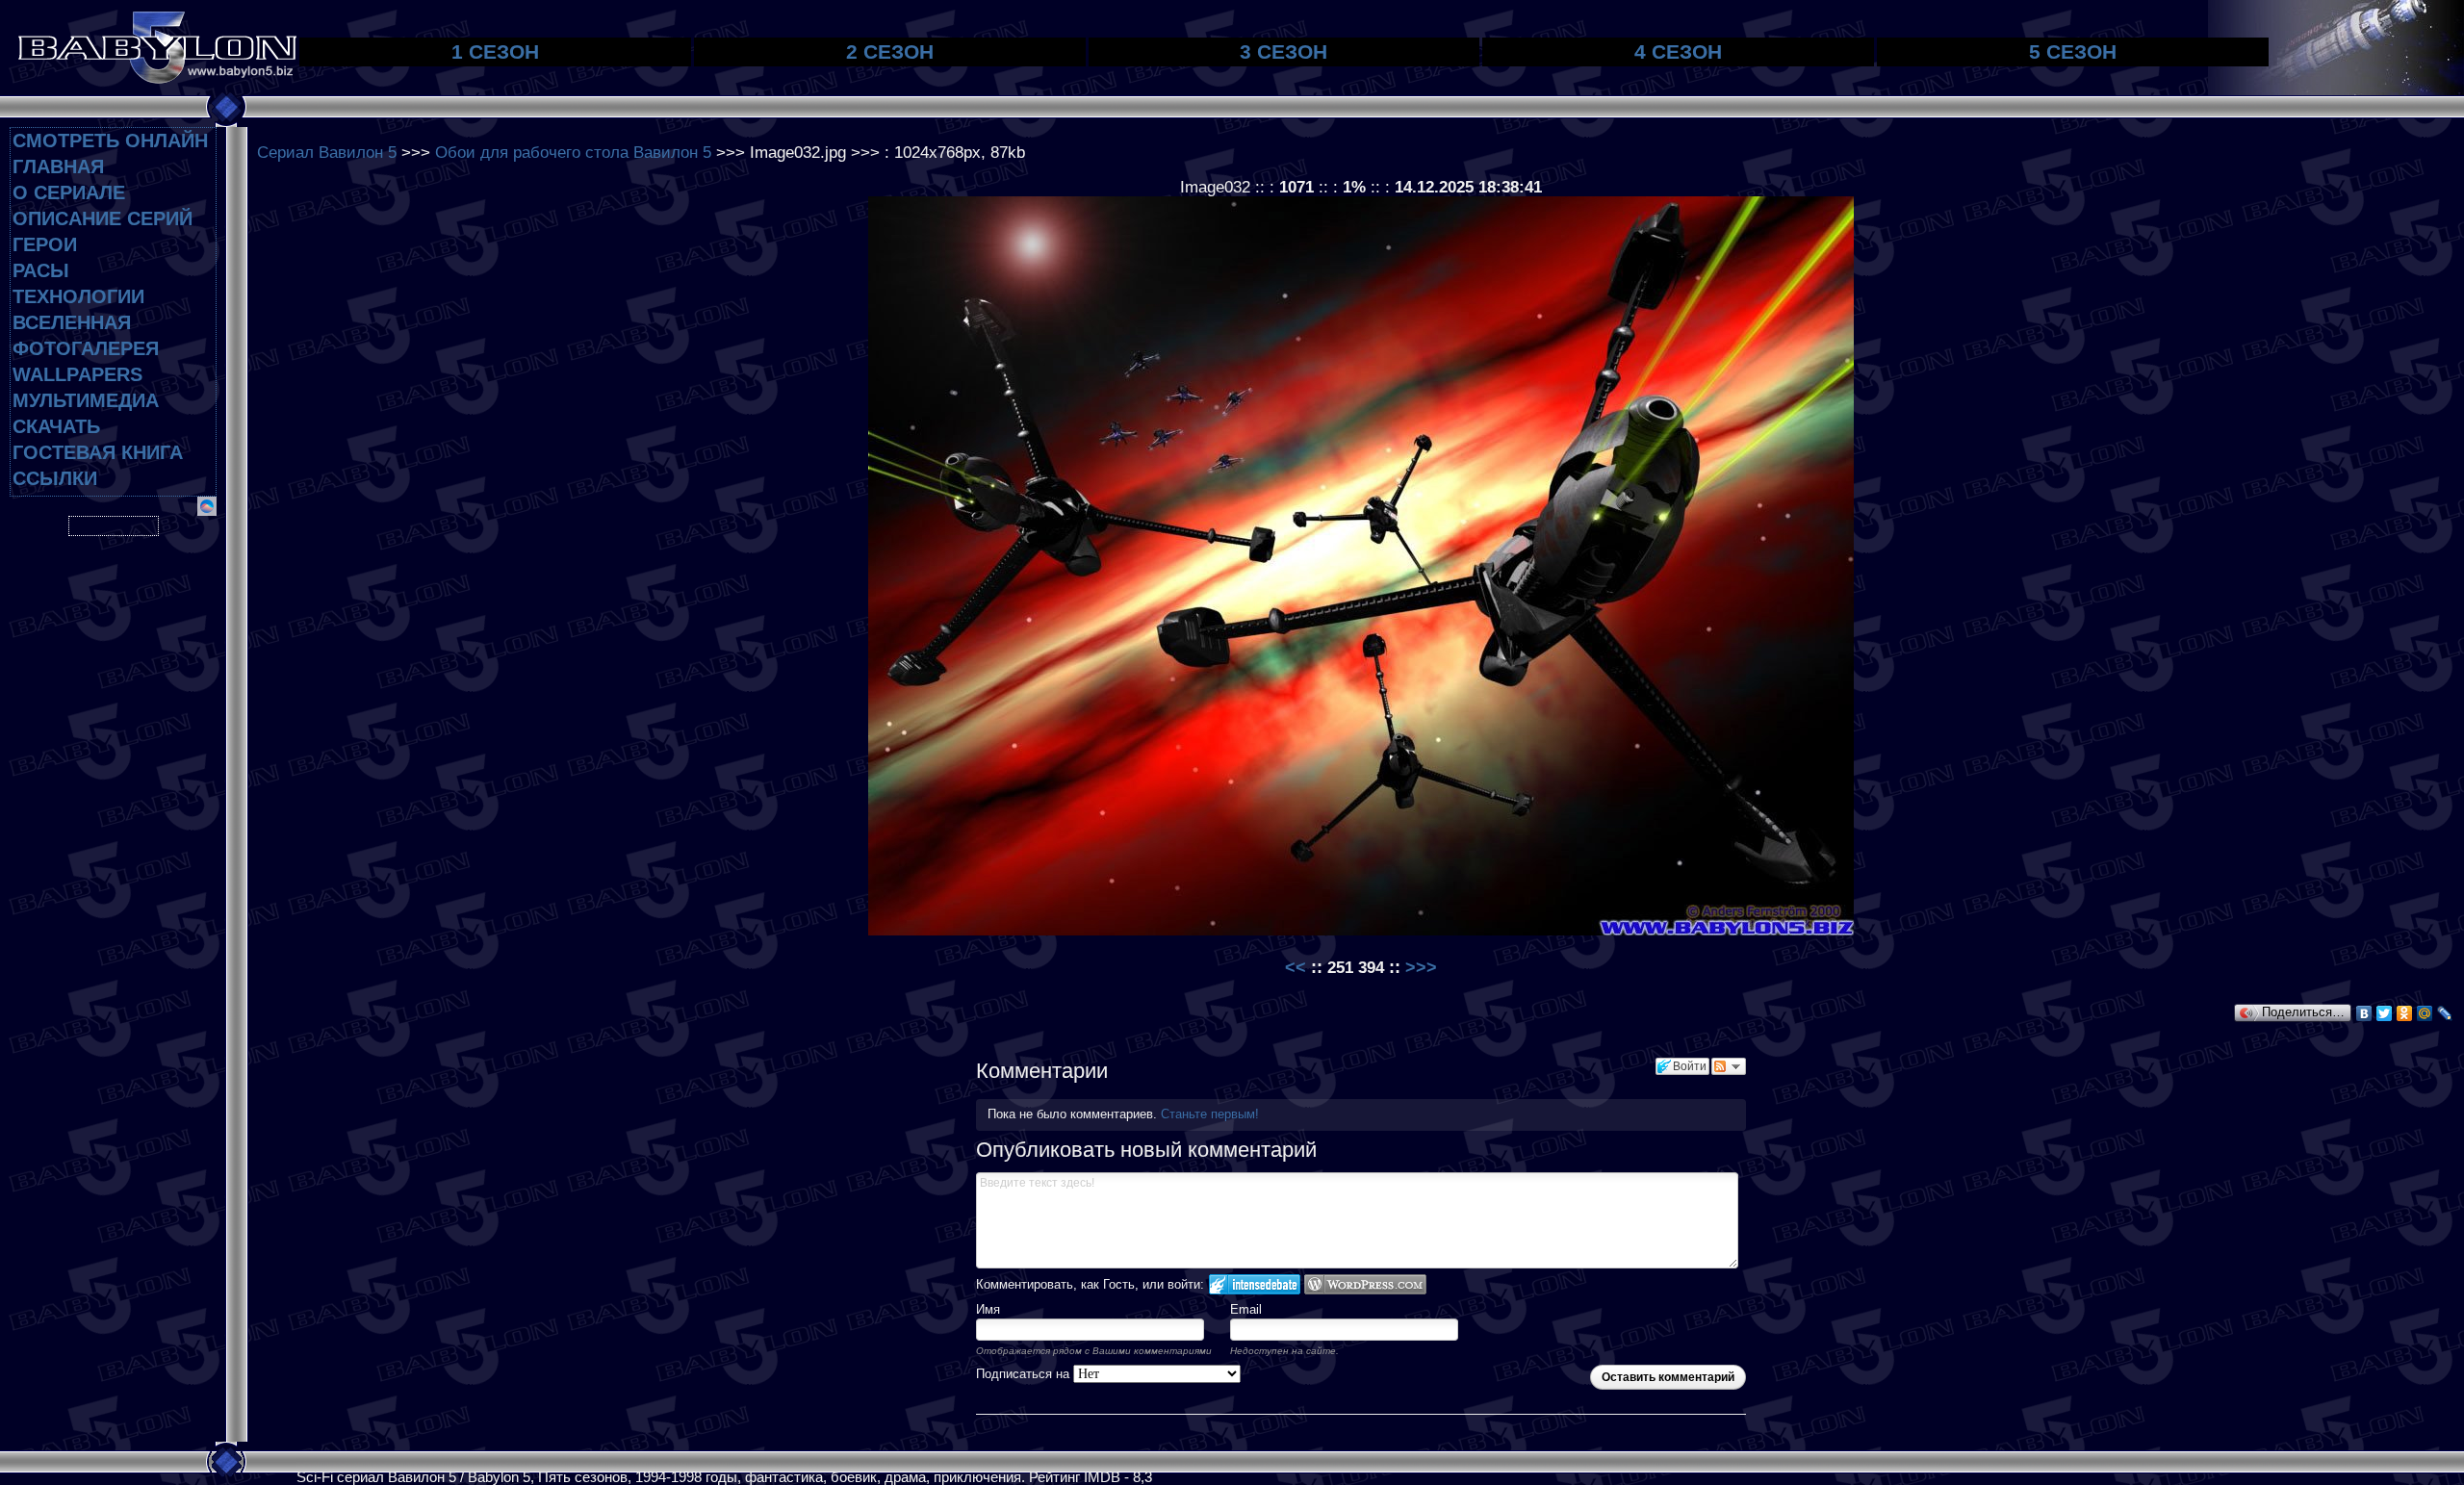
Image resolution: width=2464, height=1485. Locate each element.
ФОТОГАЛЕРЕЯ (86, 348)
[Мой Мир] (2425, 1013)
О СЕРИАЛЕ (69, 192)
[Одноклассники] (2405, 1013)
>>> (1421, 967)
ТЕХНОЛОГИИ (78, 296)
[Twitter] (2385, 1013)
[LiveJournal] (2445, 1013)
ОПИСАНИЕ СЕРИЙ (103, 218)
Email (1246, 1309)
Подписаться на (1025, 1374)
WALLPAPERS (77, 374)
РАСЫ (41, 270)
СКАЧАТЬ (56, 426)
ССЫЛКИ (55, 478)
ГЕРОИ (45, 244)
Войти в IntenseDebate (1255, 1284)
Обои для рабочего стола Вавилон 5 (573, 152)
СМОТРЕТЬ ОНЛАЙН (110, 141)
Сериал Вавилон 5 (327, 152)
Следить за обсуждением (1729, 1066)
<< (1298, 967)
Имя (988, 1309)
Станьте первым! (1210, 1114)
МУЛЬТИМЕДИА (86, 400)
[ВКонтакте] (2364, 1013)
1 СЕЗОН (495, 51)
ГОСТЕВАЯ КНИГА (98, 452)
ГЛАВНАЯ (58, 166)
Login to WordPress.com (1365, 1284)
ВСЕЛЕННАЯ (72, 322)
